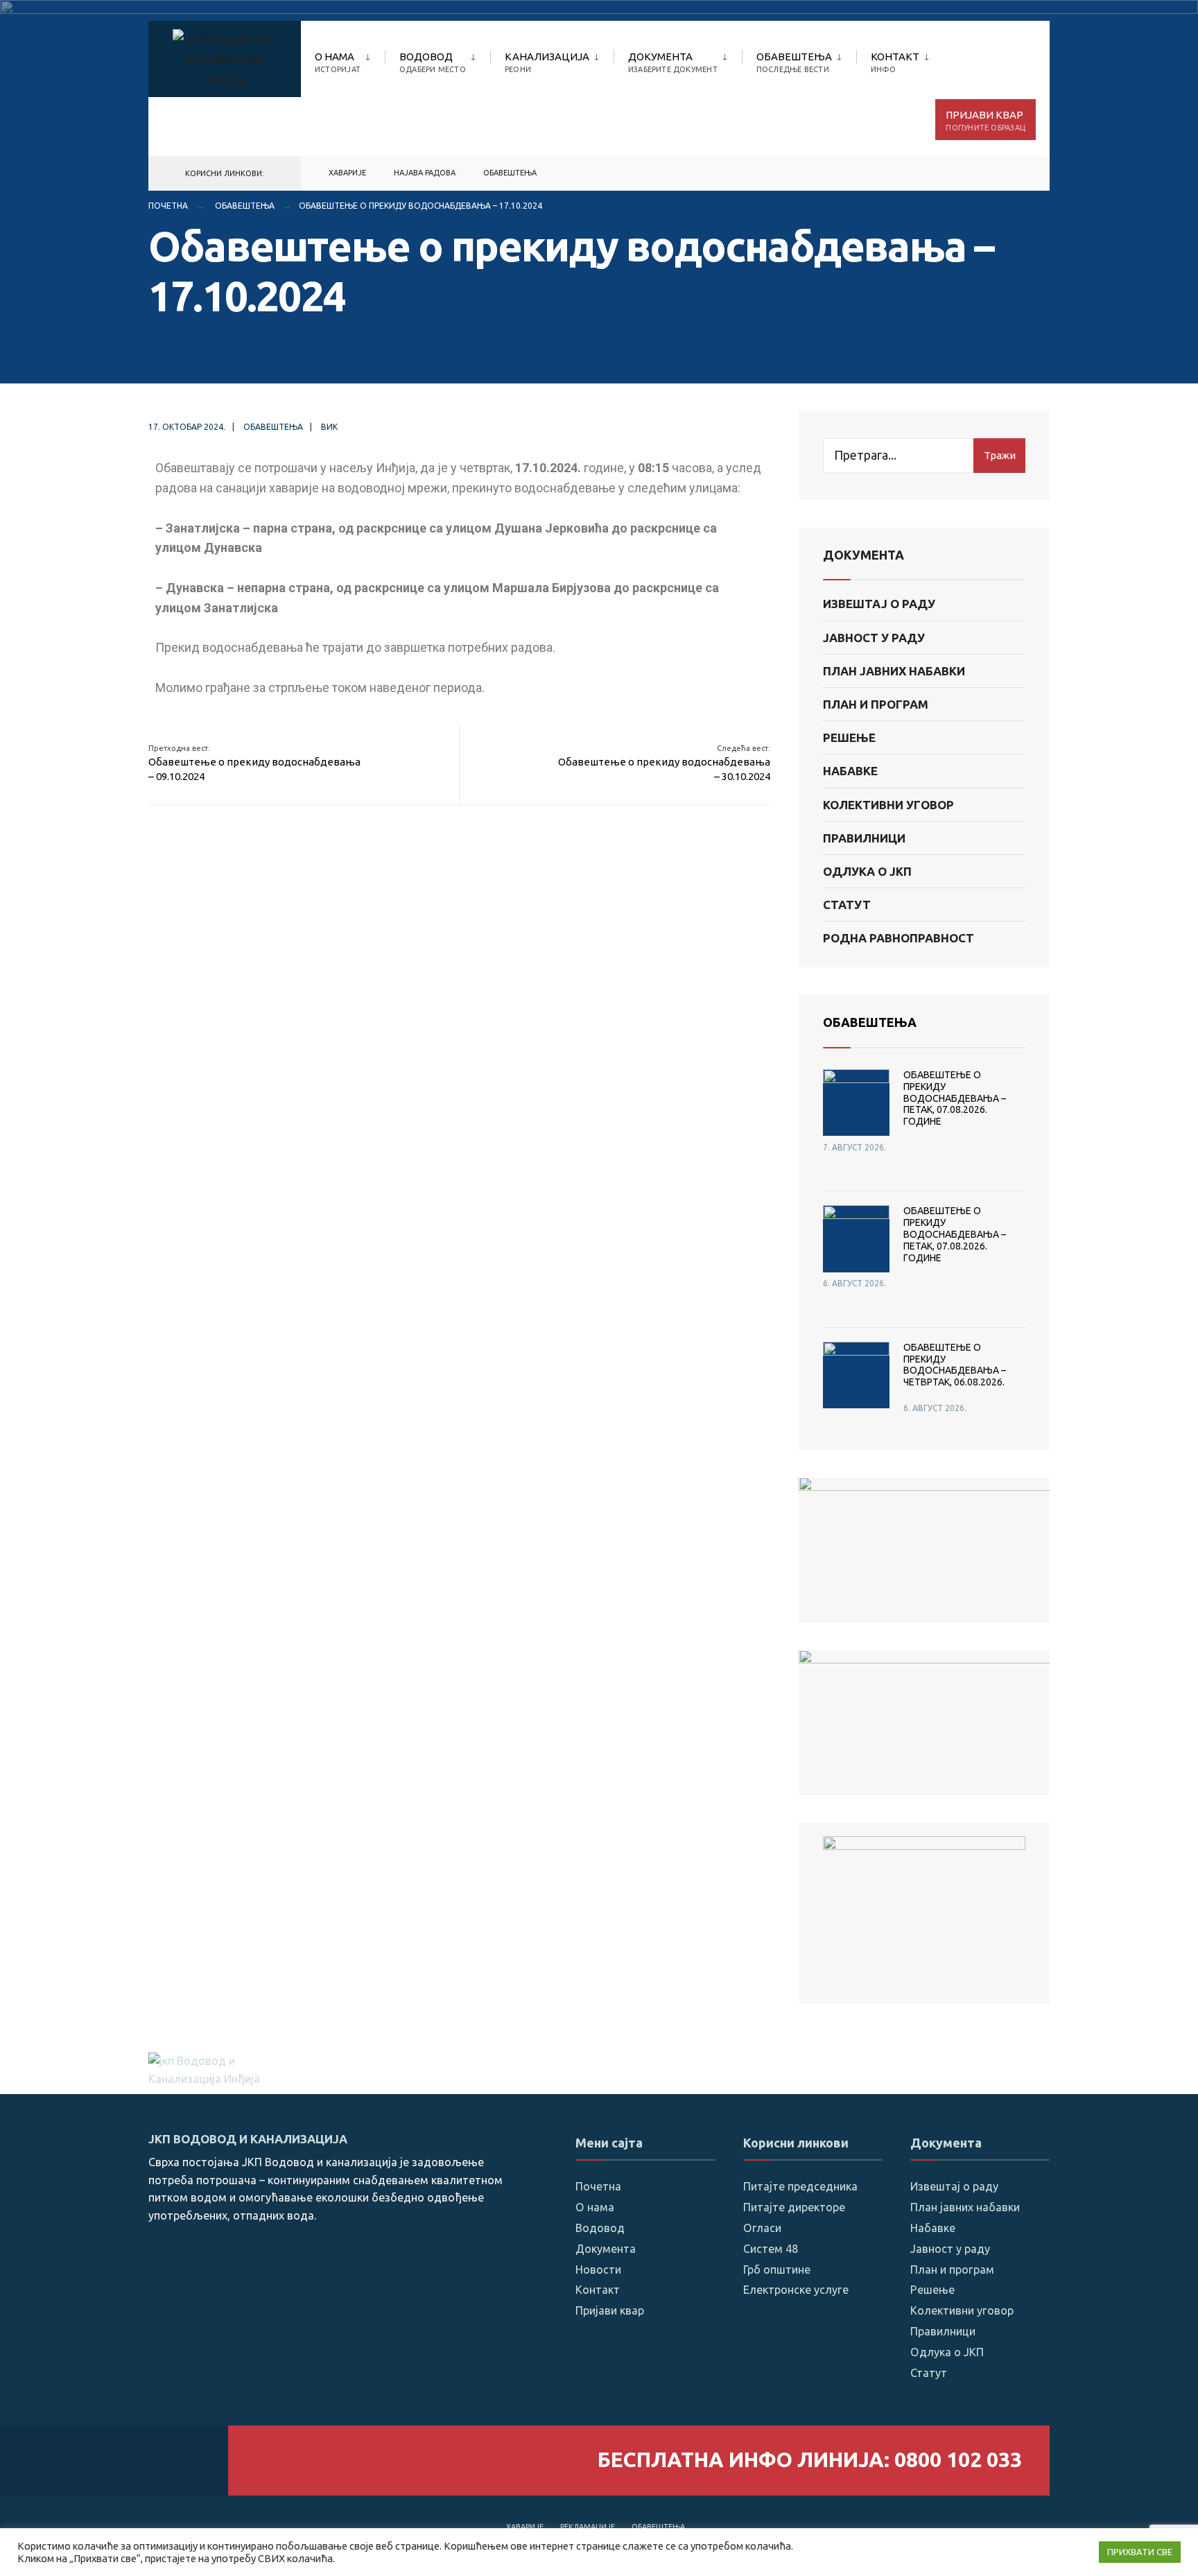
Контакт (895, 62)
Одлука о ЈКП (867, 871)
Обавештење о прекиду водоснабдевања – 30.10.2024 (664, 763)
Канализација (547, 62)
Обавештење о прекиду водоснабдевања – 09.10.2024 (254, 763)
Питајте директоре (794, 2207)
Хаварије (525, 2527)
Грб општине (777, 2270)
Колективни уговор (888, 805)
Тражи (1000, 455)
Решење (849, 737)
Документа (673, 62)
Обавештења (794, 62)
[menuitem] (350, 60)
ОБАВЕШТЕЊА (870, 1022)
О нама (338, 62)
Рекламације (588, 2527)
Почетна (168, 206)
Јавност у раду (874, 638)
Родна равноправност (899, 938)
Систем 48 (771, 2249)
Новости (598, 2270)
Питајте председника (800, 2186)
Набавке (850, 771)
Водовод (433, 62)
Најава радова (425, 173)
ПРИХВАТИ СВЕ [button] (1140, 2552)
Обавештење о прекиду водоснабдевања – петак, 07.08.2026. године (955, 1098)
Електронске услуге (796, 2290)
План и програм (876, 704)
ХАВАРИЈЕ (347, 173)
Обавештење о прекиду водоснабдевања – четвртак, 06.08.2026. (955, 1365)
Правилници (864, 838)
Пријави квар (986, 120)
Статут (847, 905)
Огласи (762, 2228)
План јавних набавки (894, 671)
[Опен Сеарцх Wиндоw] (1016, 174)
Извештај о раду (879, 604)
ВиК (329, 427)
